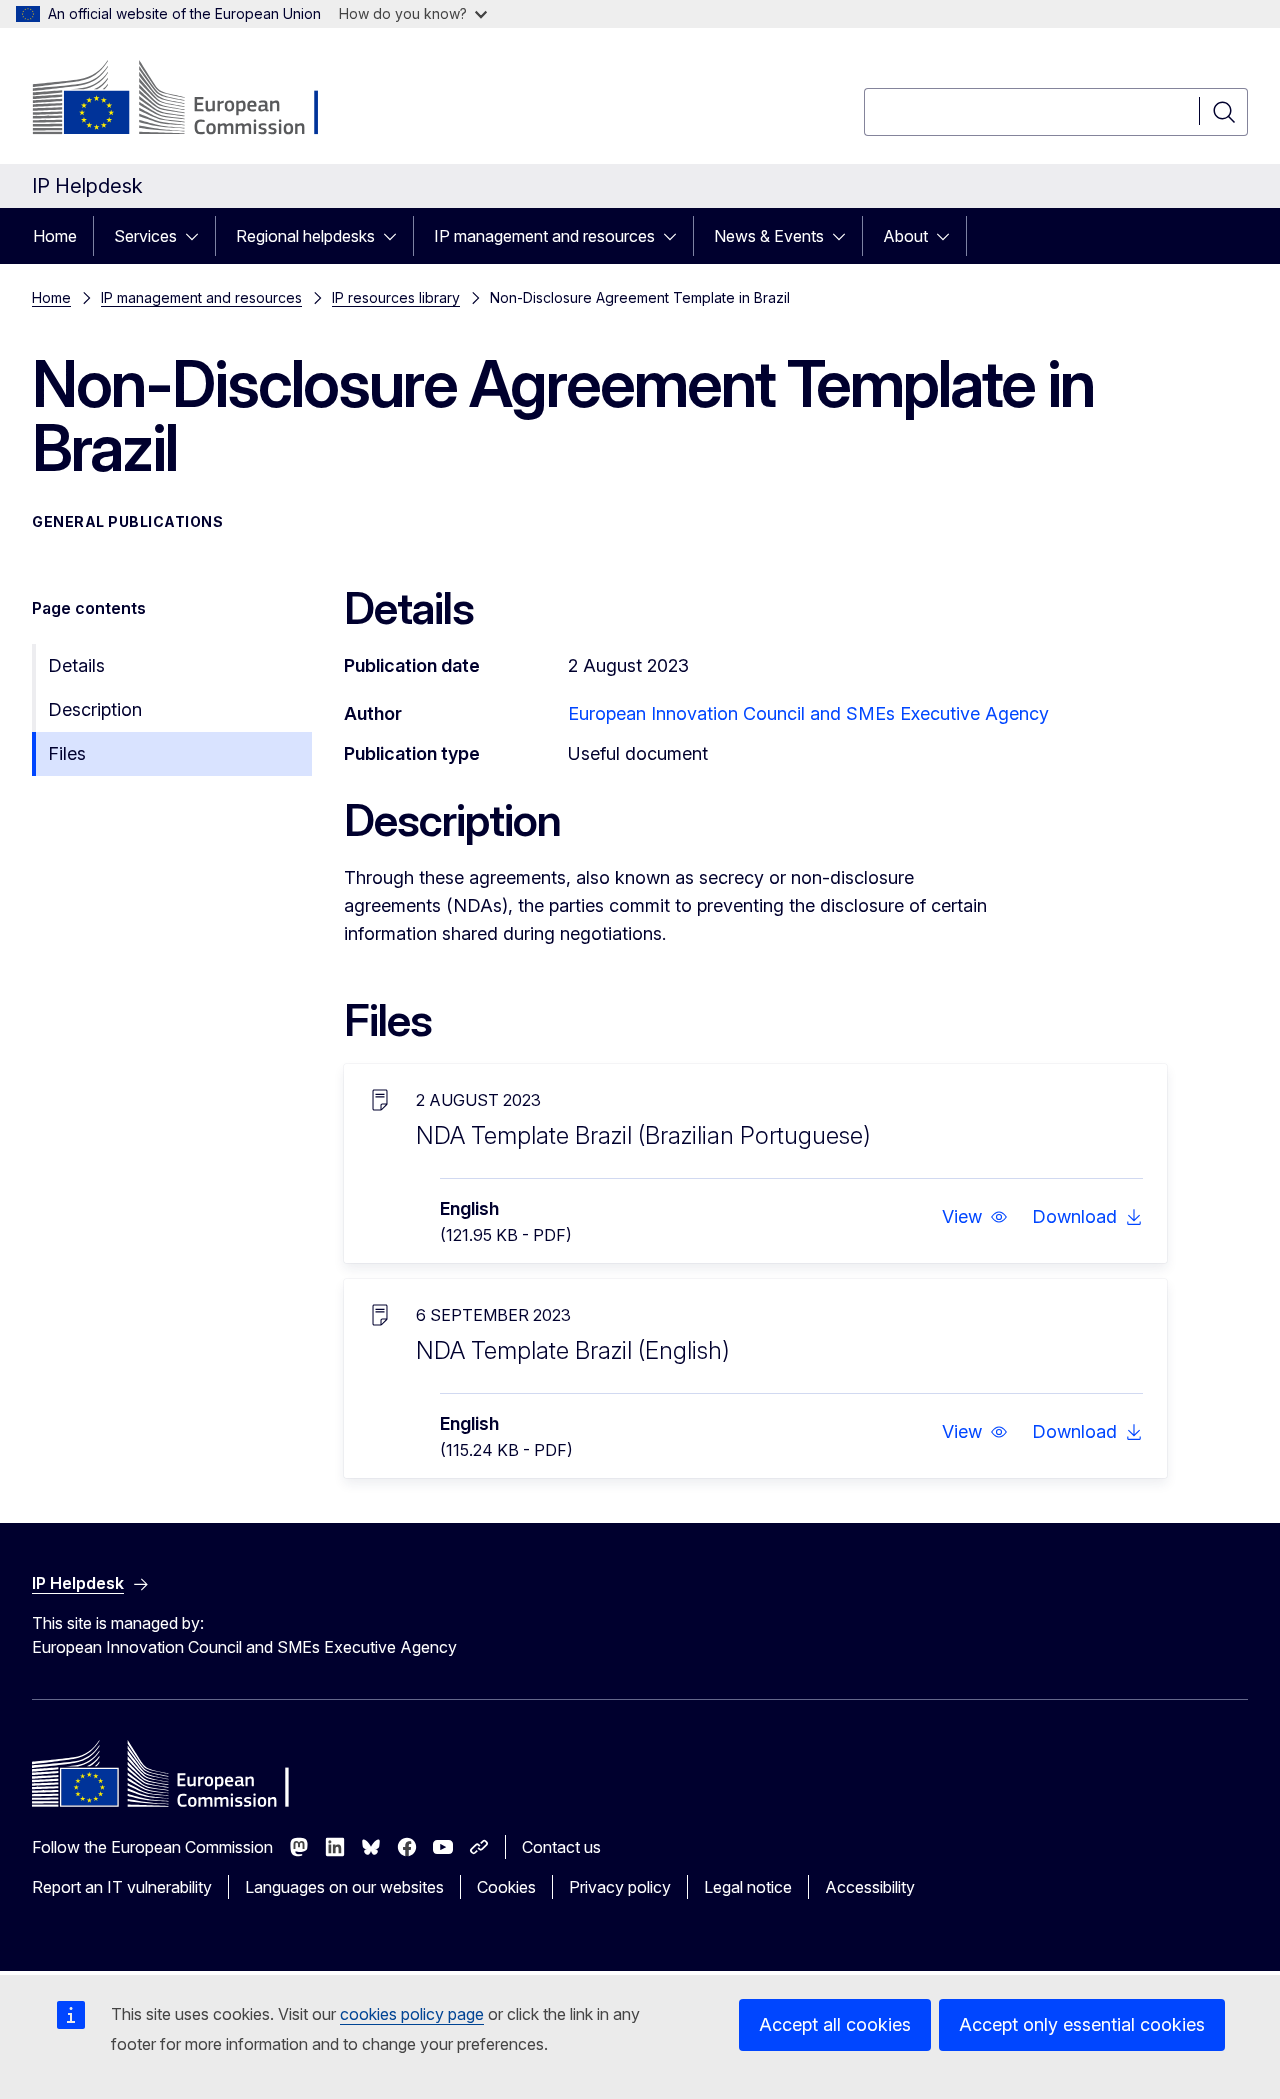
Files (67, 753)
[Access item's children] (198, 236)
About (905, 236)
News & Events (769, 236)
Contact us (561, 1847)
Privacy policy (620, 1887)
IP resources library (396, 297)
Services (145, 236)
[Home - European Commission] (193, 100)
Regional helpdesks (305, 236)
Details (76, 665)
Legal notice (748, 1887)
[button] (975, 1217)
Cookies (506, 1887)
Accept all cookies (835, 2024)
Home (55, 236)
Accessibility (870, 1887)
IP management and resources (544, 236)
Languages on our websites (344, 1887)
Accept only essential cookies (1082, 2024)
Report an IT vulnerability (122, 1887)
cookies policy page (412, 2014)
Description (95, 709)
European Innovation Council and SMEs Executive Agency (808, 713)
